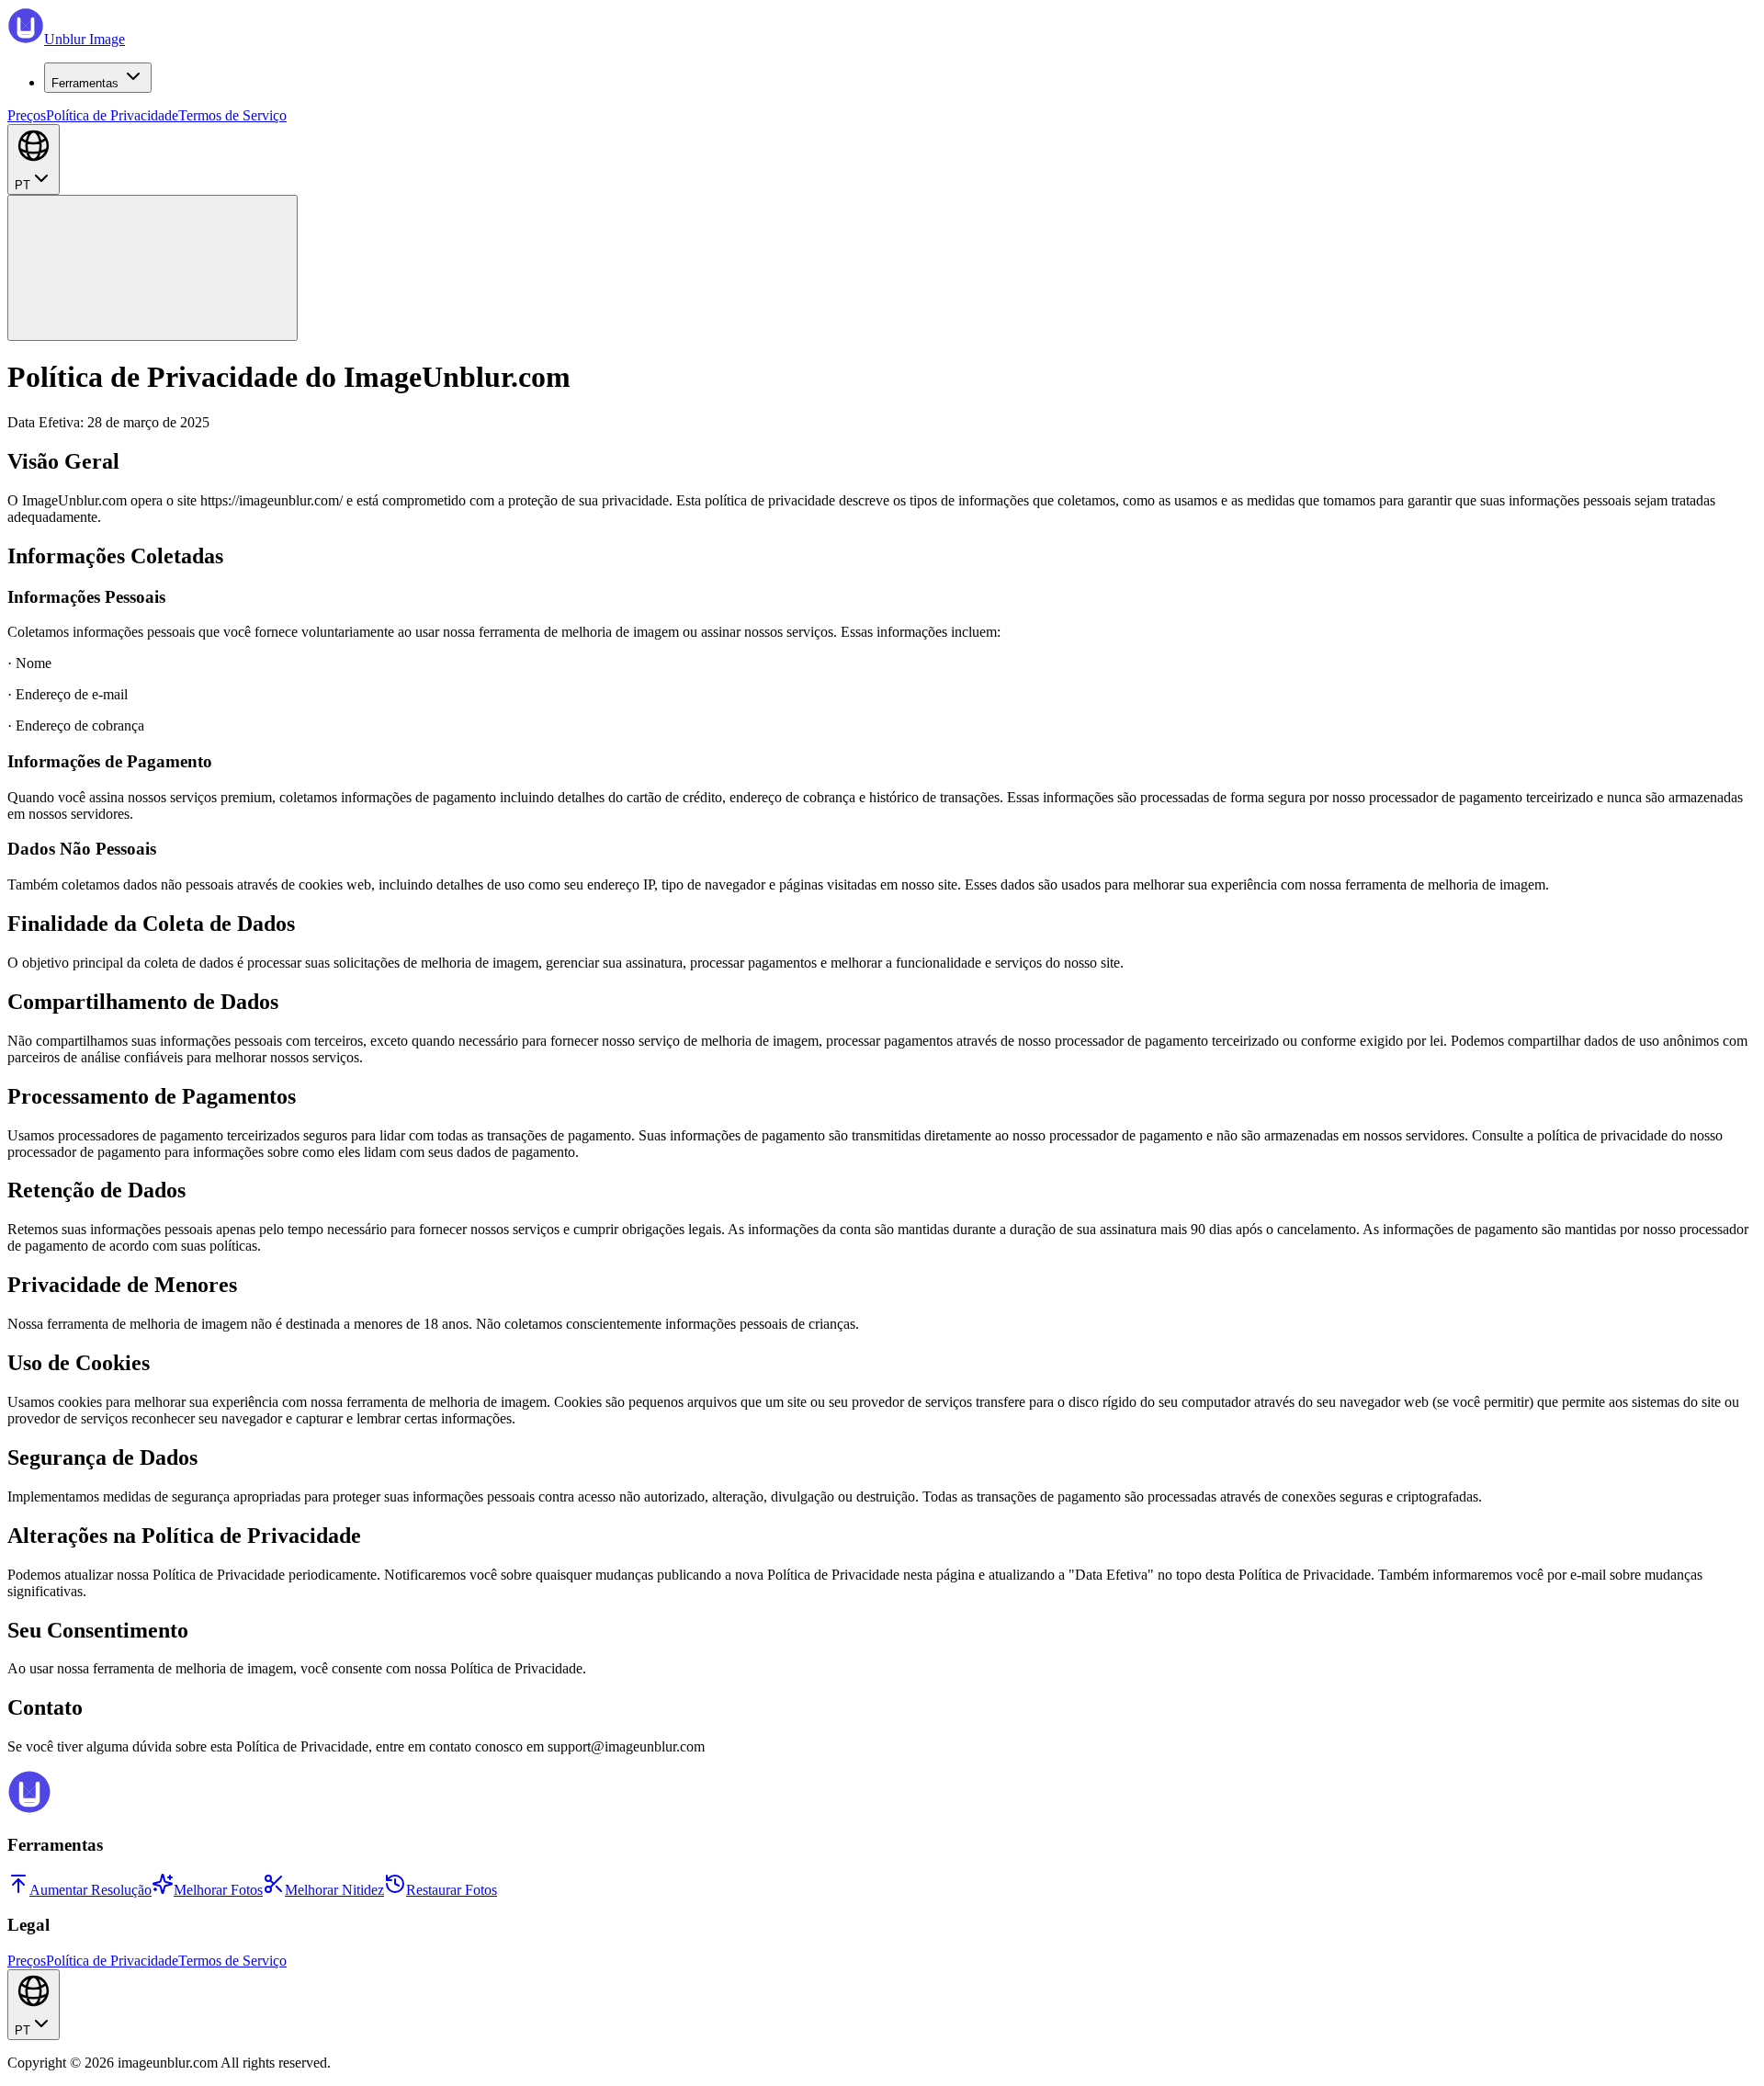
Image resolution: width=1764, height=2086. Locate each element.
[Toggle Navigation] (153, 268)
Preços (27, 115)
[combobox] (34, 159)
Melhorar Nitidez (334, 1890)
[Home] (29, 1809)
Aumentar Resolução (90, 1890)
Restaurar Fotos (452, 1890)
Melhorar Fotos (218, 1890)
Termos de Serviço (232, 115)
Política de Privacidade (112, 115)
